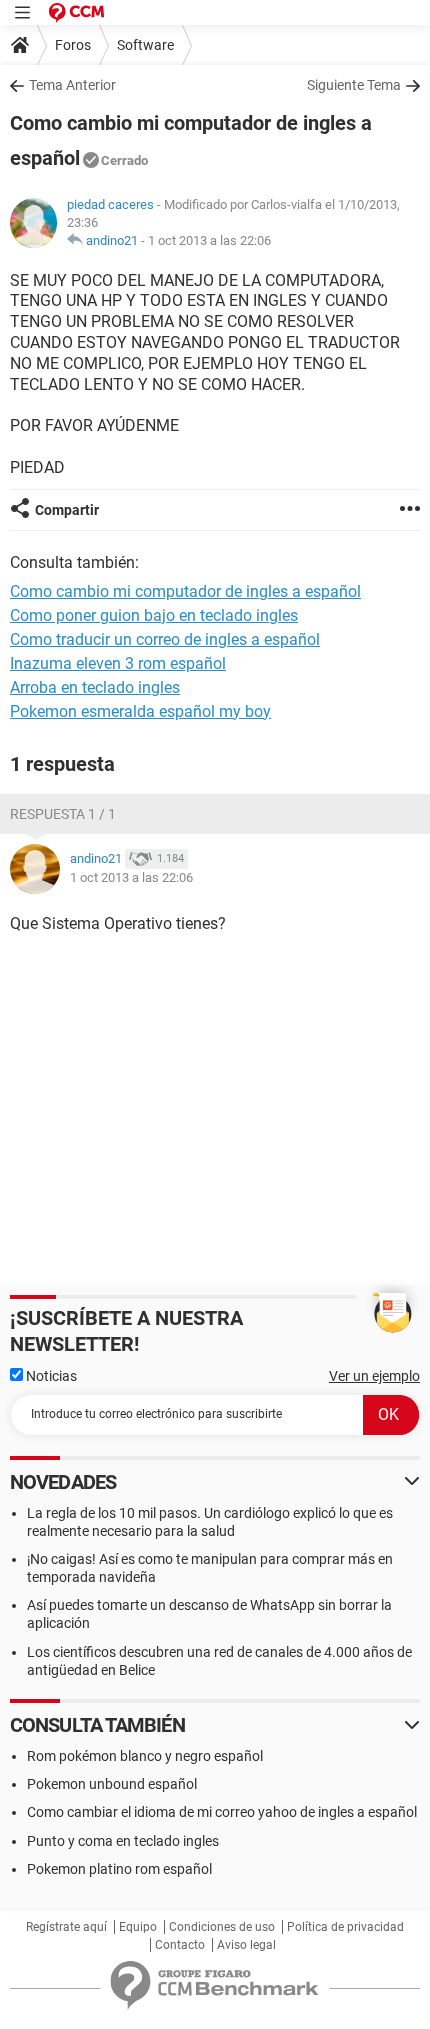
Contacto (180, 1945)
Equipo (138, 1927)
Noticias (50, 1376)
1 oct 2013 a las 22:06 (209, 240)
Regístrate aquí (66, 1927)
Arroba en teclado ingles (95, 687)
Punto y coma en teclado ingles (123, 1841)
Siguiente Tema (354, 85)
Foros (73, 45)
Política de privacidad (345, 1927)
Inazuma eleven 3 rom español (118, 663)
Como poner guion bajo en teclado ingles (154, 615)
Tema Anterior (72, 85)
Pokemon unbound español (112, 1784)
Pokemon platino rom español (119, 1869)
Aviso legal (246, 1945)
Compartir (67, 510)
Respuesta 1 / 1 (63, 814)
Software (145, 45)
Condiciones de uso (222, 1927)
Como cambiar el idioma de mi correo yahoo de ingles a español (222, 1812)
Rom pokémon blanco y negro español (145, 1756)
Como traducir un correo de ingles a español (165, 639)
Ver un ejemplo (374, 1376)
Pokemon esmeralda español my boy (140, 711)
